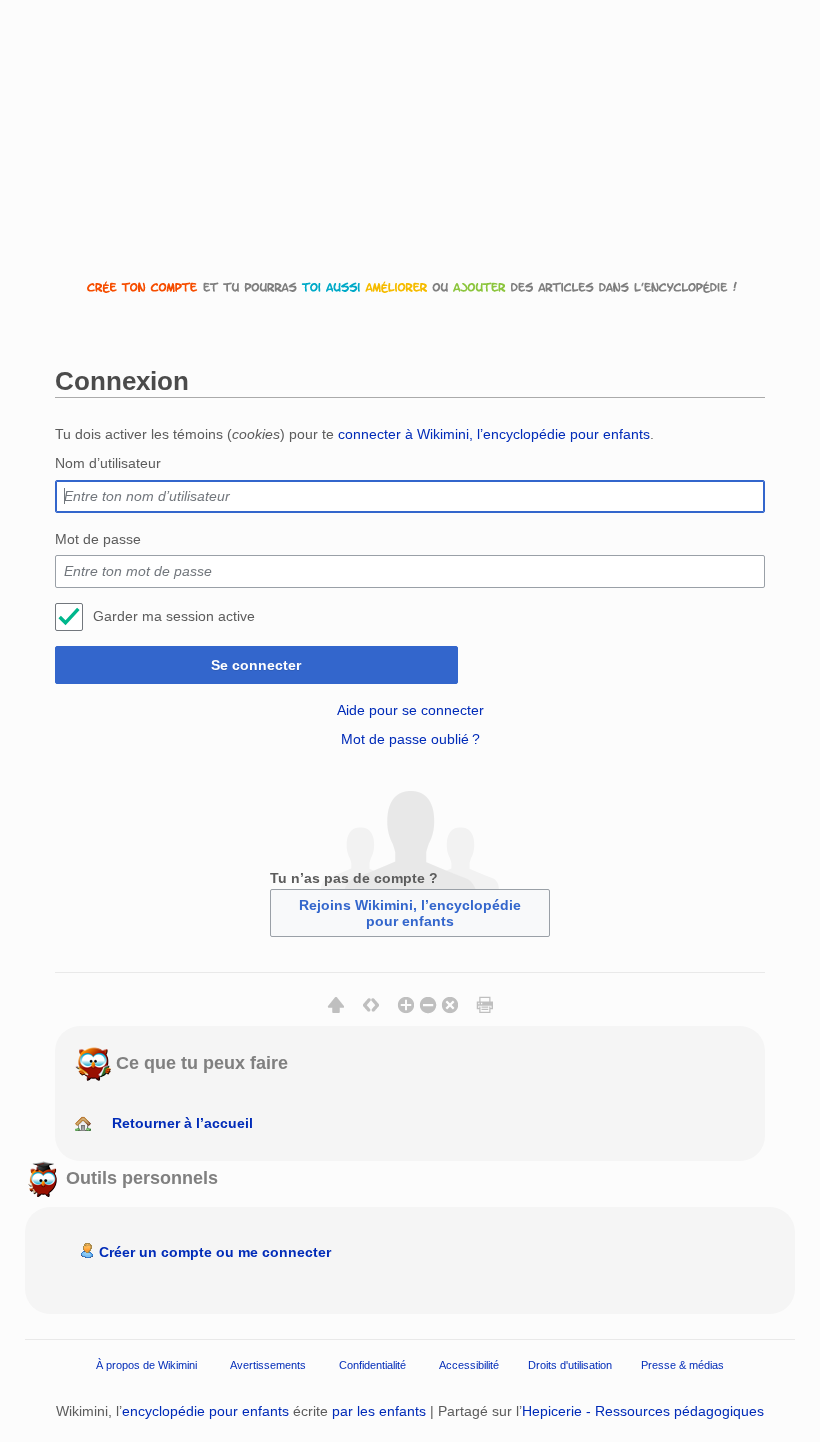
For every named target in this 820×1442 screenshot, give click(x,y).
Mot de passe (98, 539)
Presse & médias (682, 1365)
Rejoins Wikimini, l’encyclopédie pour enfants (410, 913)
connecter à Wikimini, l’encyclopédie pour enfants (494, 434)
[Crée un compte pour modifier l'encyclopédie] (410, 286)
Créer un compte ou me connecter (215, 1252)
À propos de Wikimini (146, 1365)
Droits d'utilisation (570, 1365)
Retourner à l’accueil (182, 1123)
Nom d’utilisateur (108, 463)
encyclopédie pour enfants (205, 1411)
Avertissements (268, 1365)
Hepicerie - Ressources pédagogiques (643, 1411)
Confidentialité (372, 1365)
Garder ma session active (174, 616)
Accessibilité (469, 1365)
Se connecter (256, 665)
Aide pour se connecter (410, 710)
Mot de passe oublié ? (410, 739)
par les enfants (379, 1411)
